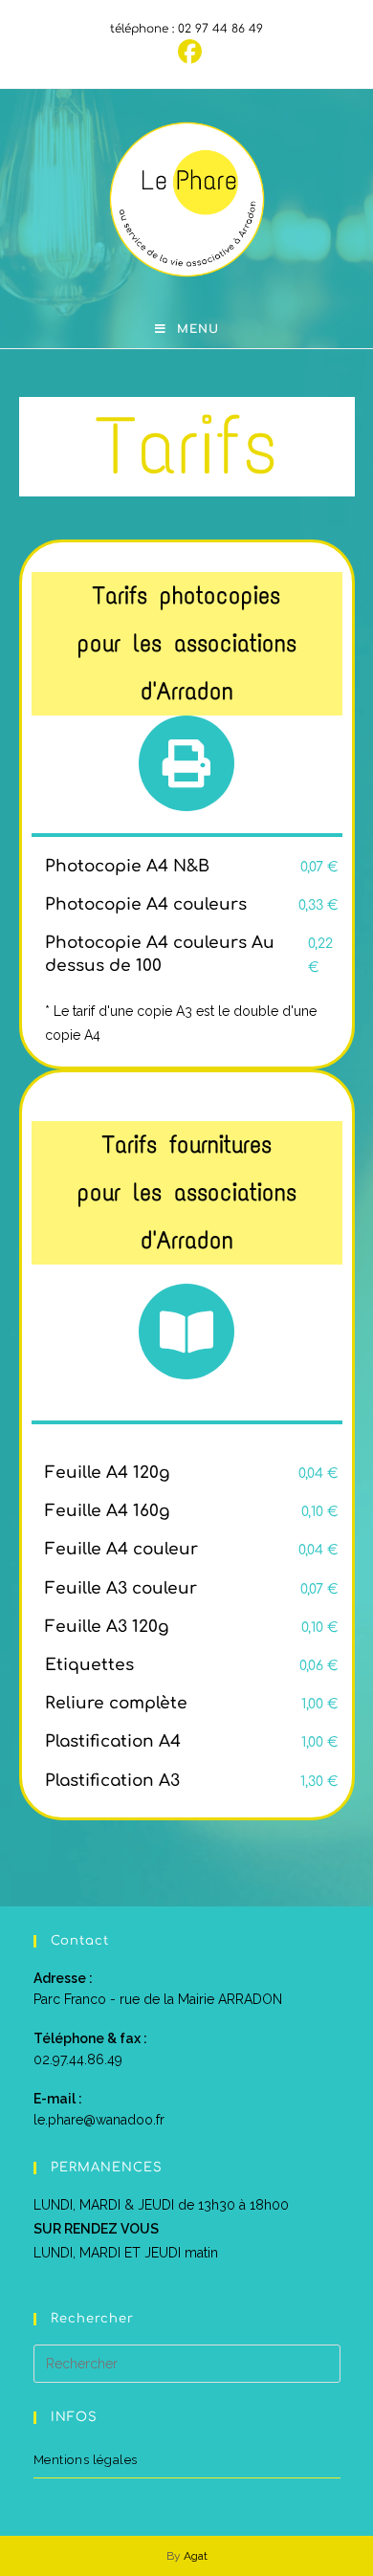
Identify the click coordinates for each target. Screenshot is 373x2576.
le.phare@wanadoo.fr (99, 2120)
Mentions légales (86, 2460)
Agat (196, 2556)
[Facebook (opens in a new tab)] (187, 52)
